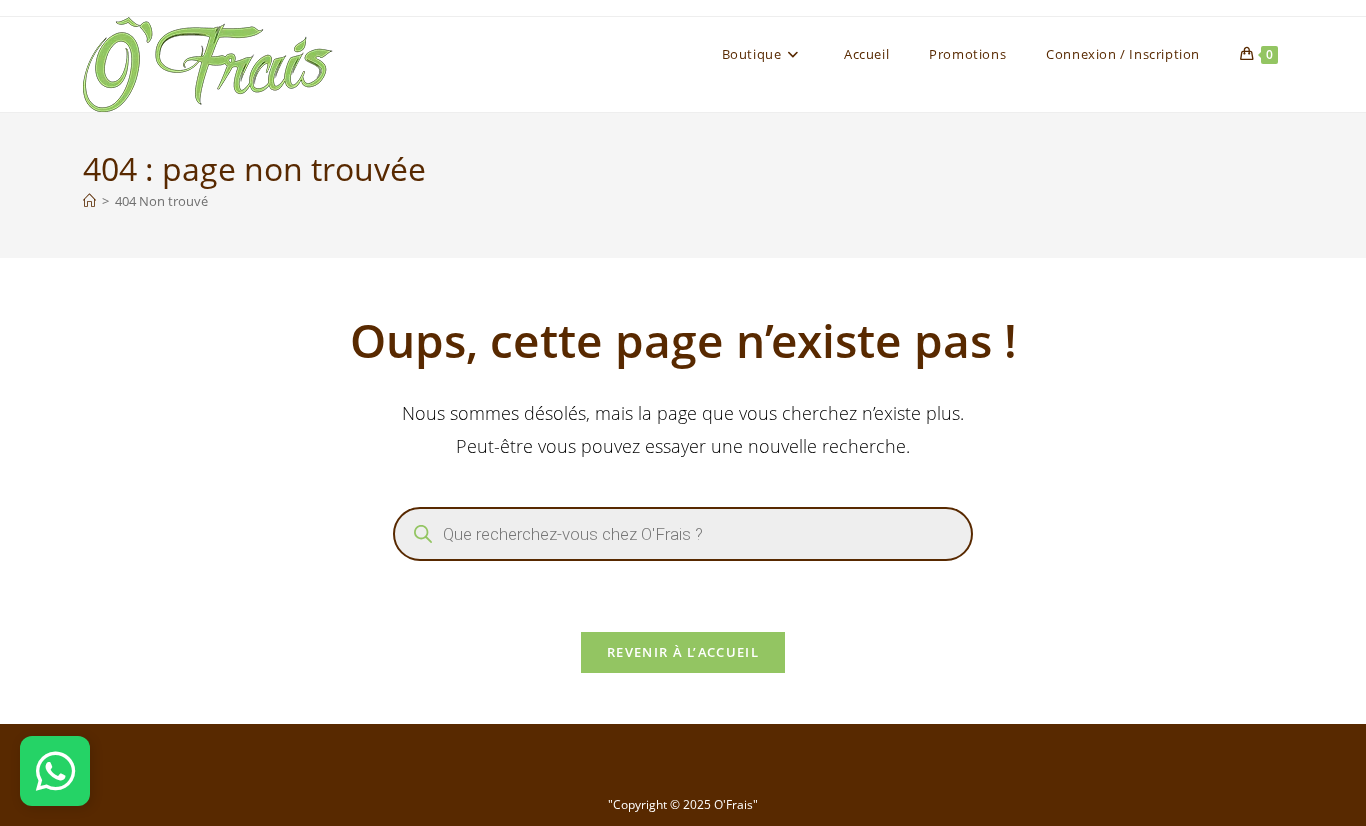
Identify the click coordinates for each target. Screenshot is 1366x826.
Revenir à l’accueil (683, 652)
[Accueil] (89, 201)
